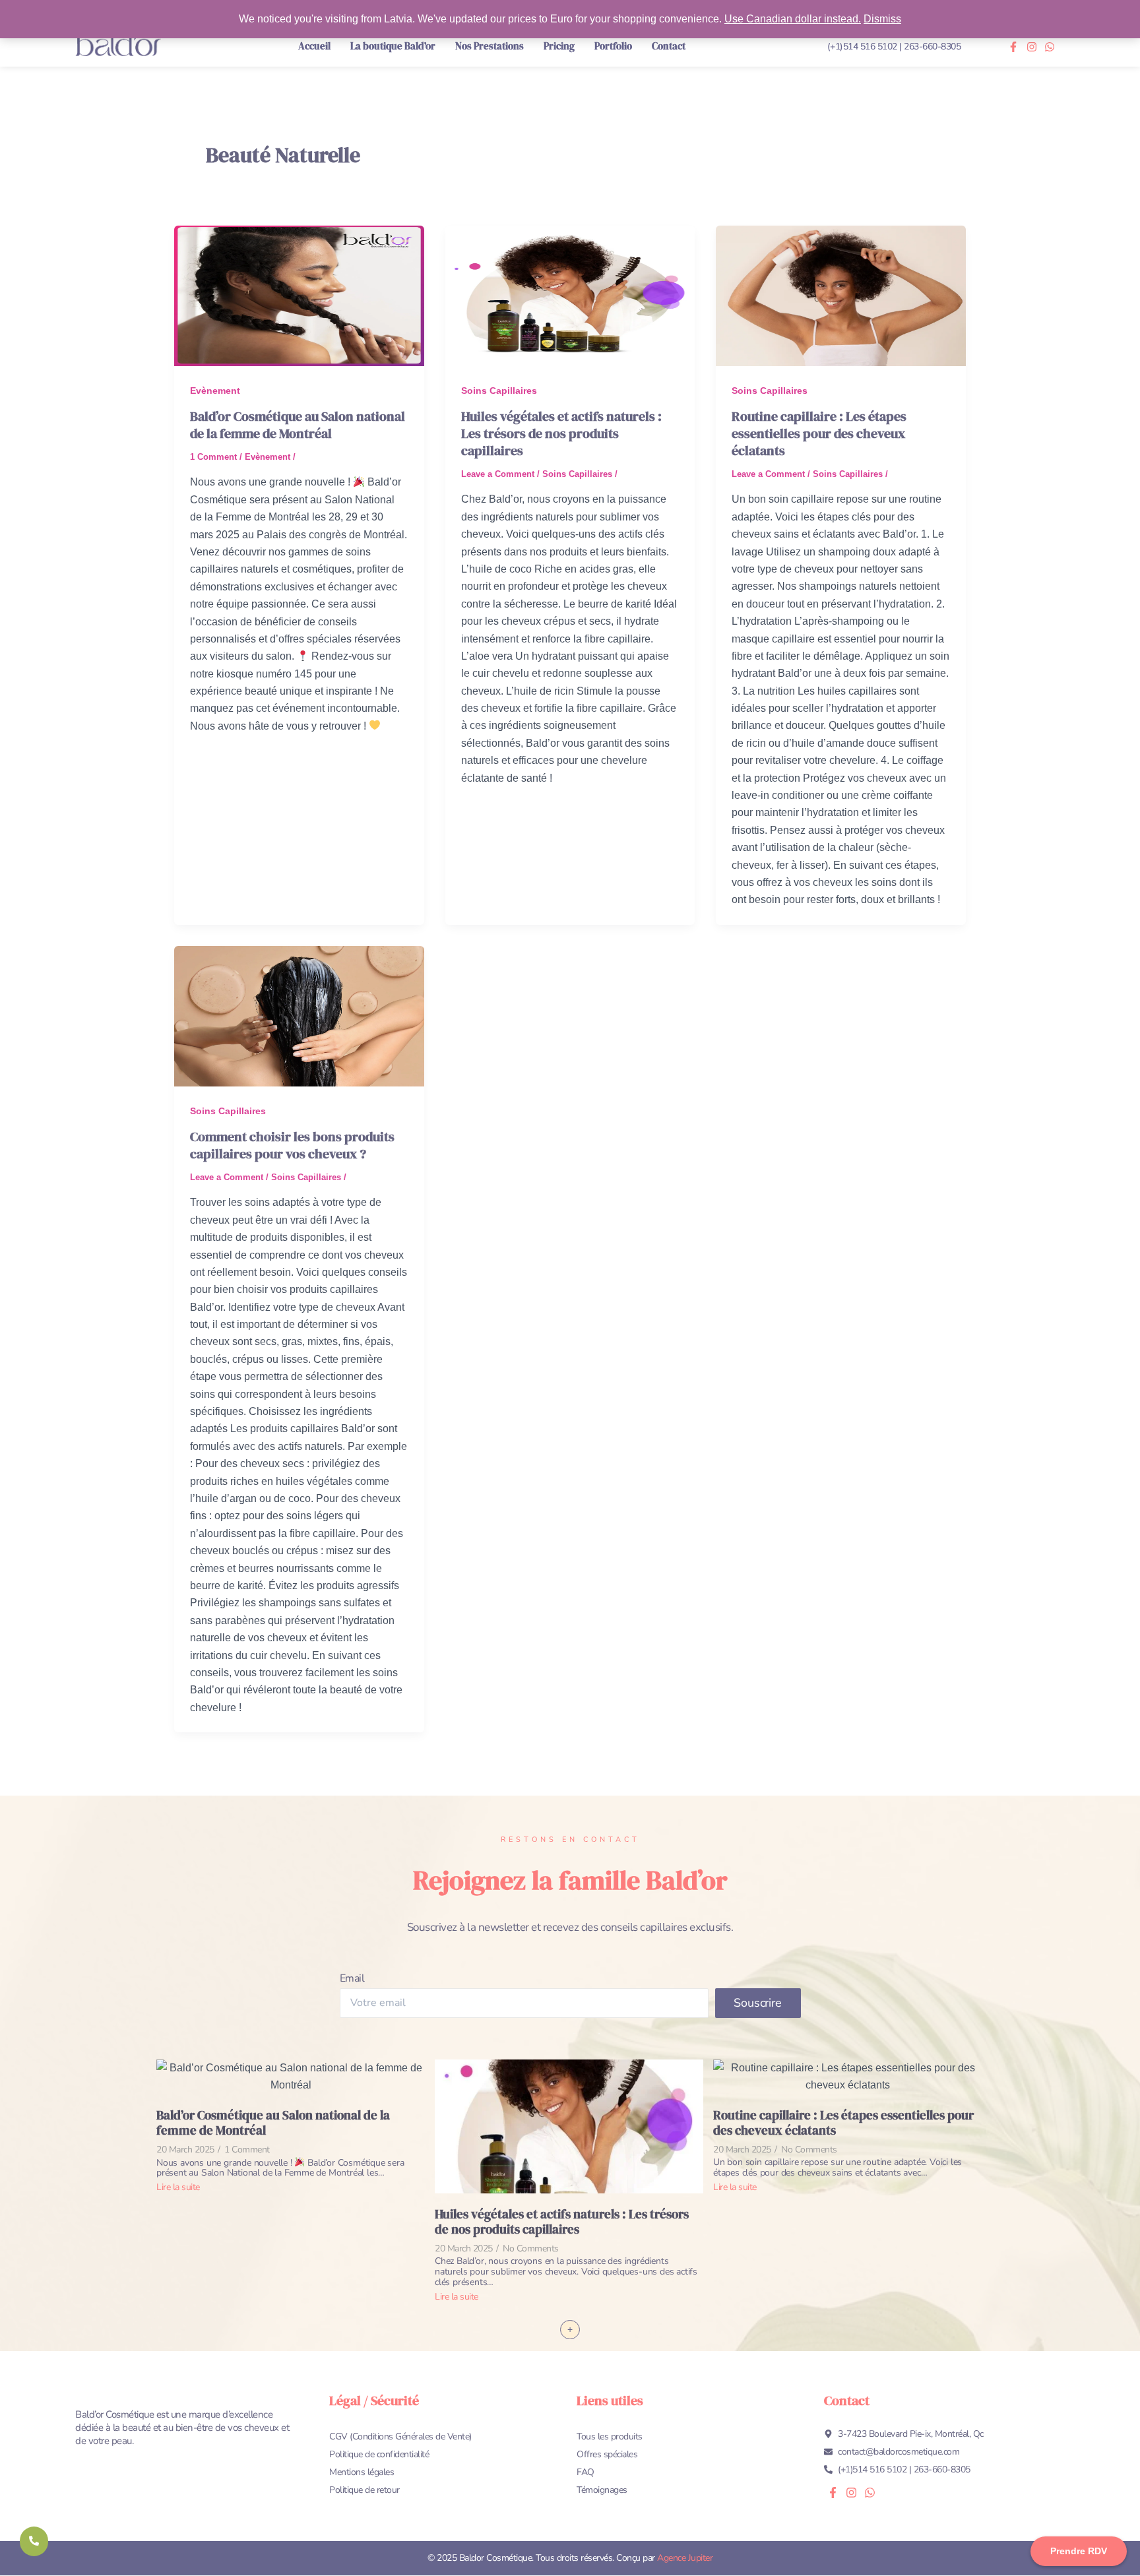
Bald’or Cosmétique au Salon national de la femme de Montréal (298, 425)
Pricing (559, 46)
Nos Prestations (490, 46)
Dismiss (882, 19)
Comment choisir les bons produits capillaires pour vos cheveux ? (292, 1145)
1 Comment (213, 457)
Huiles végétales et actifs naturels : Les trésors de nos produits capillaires (561, 433)
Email (352, 1978)
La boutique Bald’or (393, 46)
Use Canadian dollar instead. (793, 19)
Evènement (215, 391)
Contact (669, 46)
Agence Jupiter (685, 2558)
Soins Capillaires (499, 391)
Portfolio (613, 46)
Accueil (314, 46)
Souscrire (757, 2003)
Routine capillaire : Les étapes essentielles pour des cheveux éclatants (819, 433)
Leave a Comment (498, 474)
